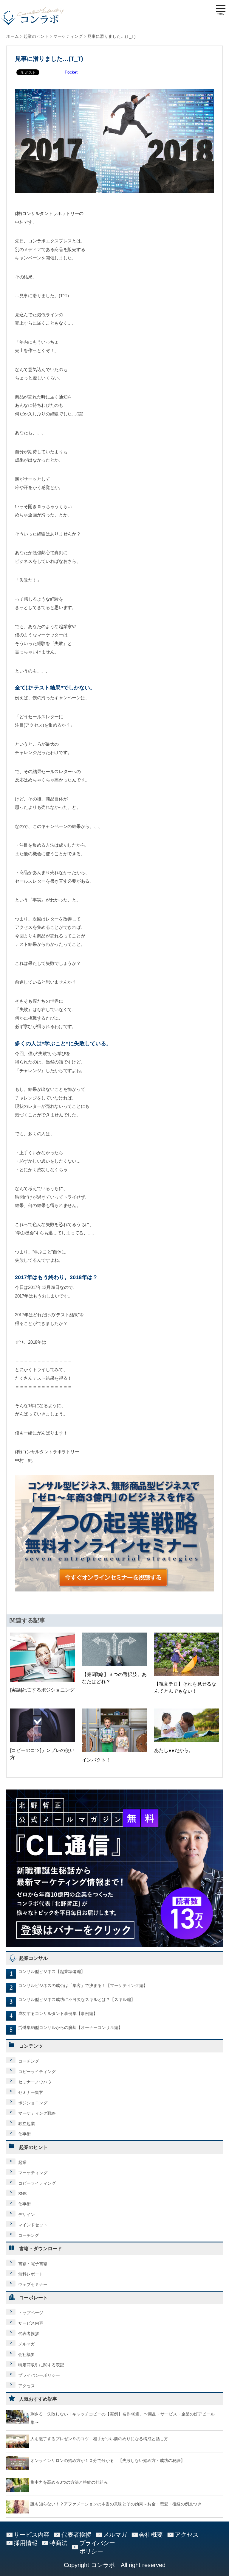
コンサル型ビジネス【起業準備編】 (52, 1971)
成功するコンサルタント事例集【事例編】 (58, 2013)
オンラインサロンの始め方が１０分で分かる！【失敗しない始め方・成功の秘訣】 (108, 2460)
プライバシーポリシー (39, 2375)
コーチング (29, 2061)
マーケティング (33, 2173)
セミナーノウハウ (35, 2082)
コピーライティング (37, 2072)
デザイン (27, 2214)
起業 (22, 2162)
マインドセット (33, 2225)
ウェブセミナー (33, 2284)
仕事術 (24, 2134)
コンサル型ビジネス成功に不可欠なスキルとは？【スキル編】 (77, 1999)
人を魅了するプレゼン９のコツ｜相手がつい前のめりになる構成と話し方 (99, 2439)
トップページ (31, 2313)
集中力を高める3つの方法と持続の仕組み (69, 2482)
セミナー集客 (31, 2092)
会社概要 (27, 2354)
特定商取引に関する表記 (41, 2365)
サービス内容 (31, 2323)
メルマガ (27, 2344)
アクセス (27, 2386)
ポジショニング (33, 2103)
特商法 (58, 2543)
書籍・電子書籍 (33, 2264)
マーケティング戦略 (37, 2113)
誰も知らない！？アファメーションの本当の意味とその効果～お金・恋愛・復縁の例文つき (116, 2504)
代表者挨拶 (29, 2334)
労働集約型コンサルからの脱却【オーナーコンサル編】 (70, 2027)
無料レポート (31, 2274)
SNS (22, 2194)
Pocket (71, 72)
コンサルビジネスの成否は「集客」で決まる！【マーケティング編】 (83, 1985)
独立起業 (27, 2124)
